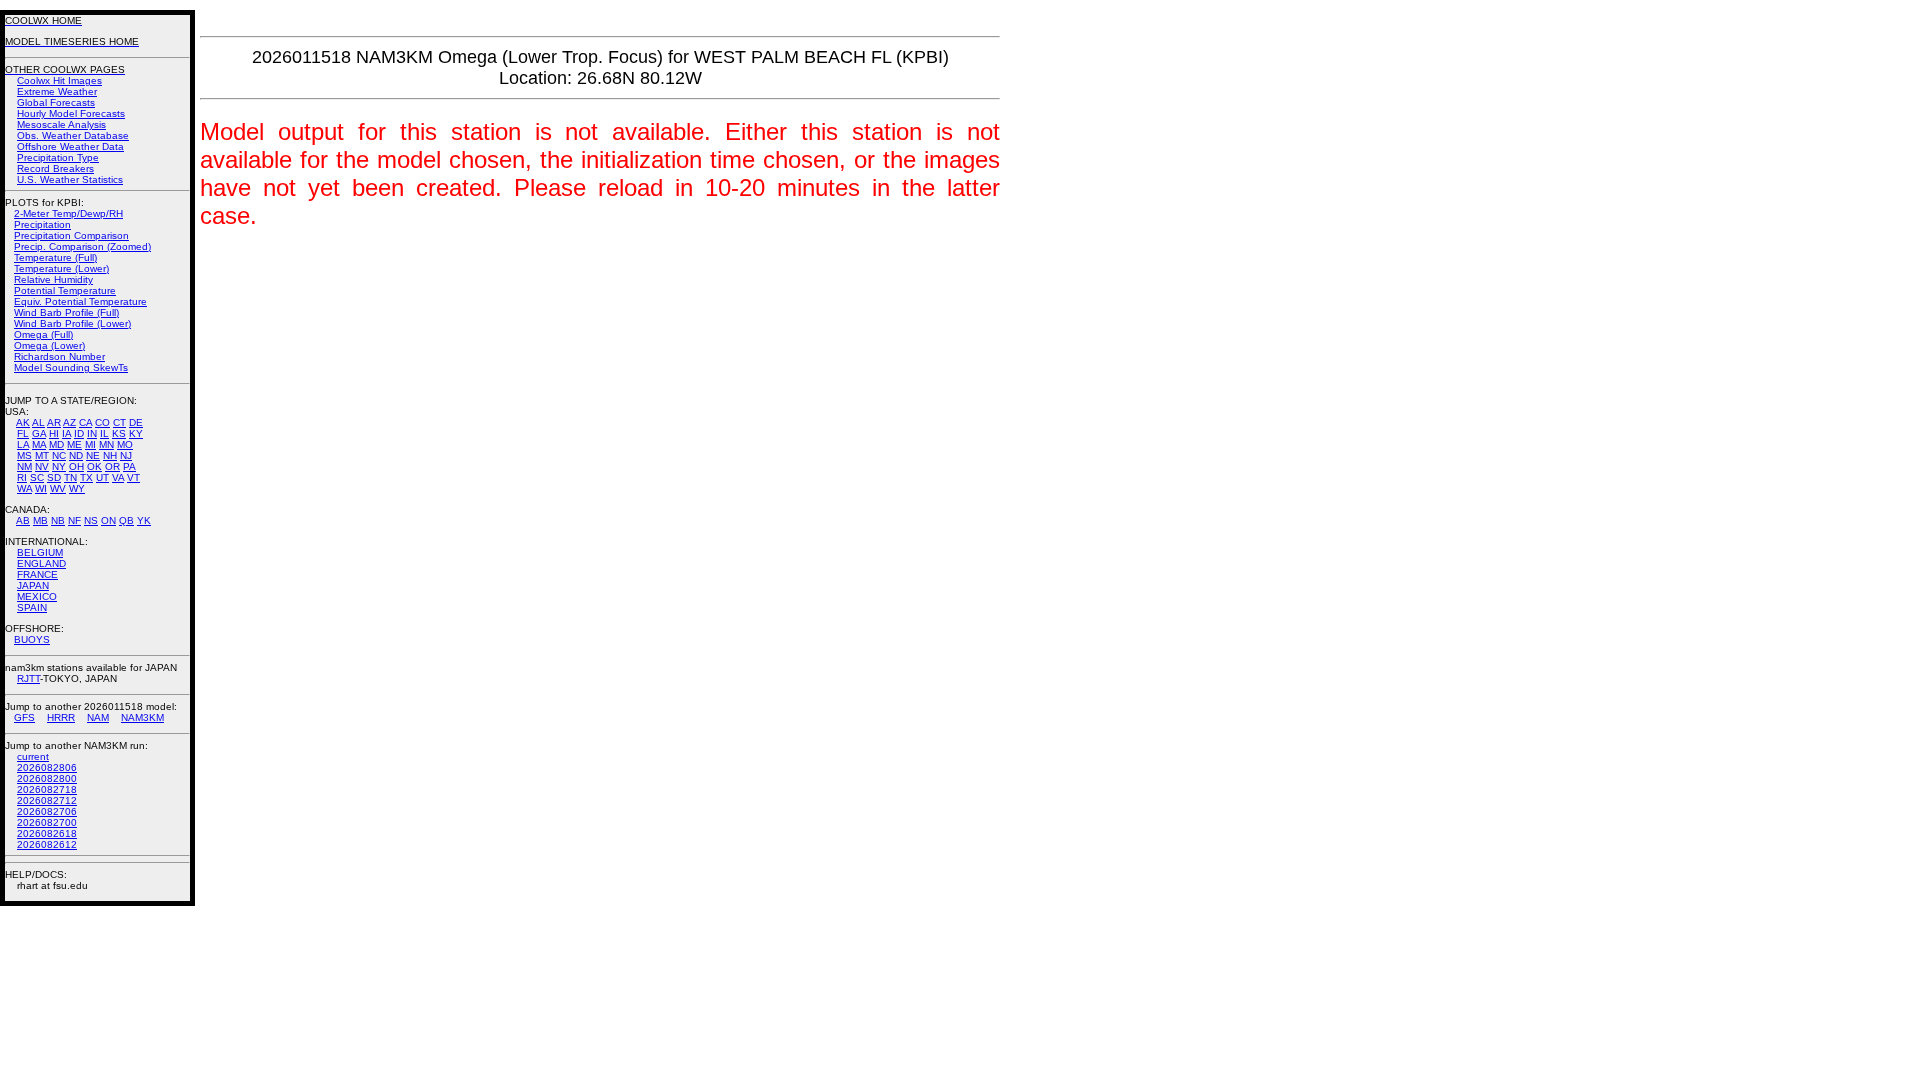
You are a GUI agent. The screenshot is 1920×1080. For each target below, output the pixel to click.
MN (106, 444)
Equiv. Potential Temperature (80, 301)
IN (92, 433)
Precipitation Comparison (71, 235)
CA (85, 422)
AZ (69, 422)
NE (93, 455)
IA (66, 433)
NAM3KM (142, 717)
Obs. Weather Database (73, 135)
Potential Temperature (65, 290)
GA (39, 433)
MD (56, 444)
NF (74, 520)
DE (136, 422)
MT (42, 455)
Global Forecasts (56, 102)
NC (59, 455)
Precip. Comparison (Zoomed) (82, 246)
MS (24, 455)
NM (24, 466)
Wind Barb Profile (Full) (66, 312)
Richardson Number (59, 356)
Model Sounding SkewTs (71, 367)
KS (119, 433)
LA (23, 444)
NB (58, 520)
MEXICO (37, 596)
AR (54, 422)
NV (42, 466)
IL (104, 433)
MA (39, 444)
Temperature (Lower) (61, 268)
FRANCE (37, 574)
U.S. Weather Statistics (70, 179)
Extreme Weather (57, 91)
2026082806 (47, 767)
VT (133, 477)
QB (126, 520)
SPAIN (32, 607)
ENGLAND (41, 563)
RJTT (28, 678)
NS (91, 520)
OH (76, 466)
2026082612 (47, 844)
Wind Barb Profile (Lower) (72, 323)
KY (136, 433)
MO (125, 444)
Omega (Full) (43, 334)
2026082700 (47, 822)
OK (94, 466)
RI (22, 477)
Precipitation (42, 224)
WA (24, 488)
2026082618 (47, 833)
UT (102, 477)
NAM (98, 717)
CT (119, 422)
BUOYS (32, 639)
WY (77, 488)
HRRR (61, 717)
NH (110, 455)
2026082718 (47, 789)
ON (108, 520)
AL (38, 422)
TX (86, 477)
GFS (24, 717)
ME (74, 444)
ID (79, 433)
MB (40, 520)
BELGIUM (40, 552)
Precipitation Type (58, 157)
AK (23, 422)
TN (70, 477)
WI (41, 488)
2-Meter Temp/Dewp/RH (68, 213)
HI (54, 433)
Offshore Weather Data (70, 146)
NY (59, 466)
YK (144, 520)
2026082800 (47, 778)
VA (118, 477)
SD (54, 477)
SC (37, 477)
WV (58, 488)
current (33, 756)
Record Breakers (55, 168)
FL (23, 433)
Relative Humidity (53, 279)
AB (23, 520)
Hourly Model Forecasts (71, 113)
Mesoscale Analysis (61, 124)
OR (112, 466)
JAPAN (33, 585)
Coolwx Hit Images (59, 80)
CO (102, 422)
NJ (126, 455)
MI (90, 444)
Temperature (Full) (55, 257)
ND (76, 455)
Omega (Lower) (49, 345)
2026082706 (47, 811)
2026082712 (47, 800)
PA (129, 466)
